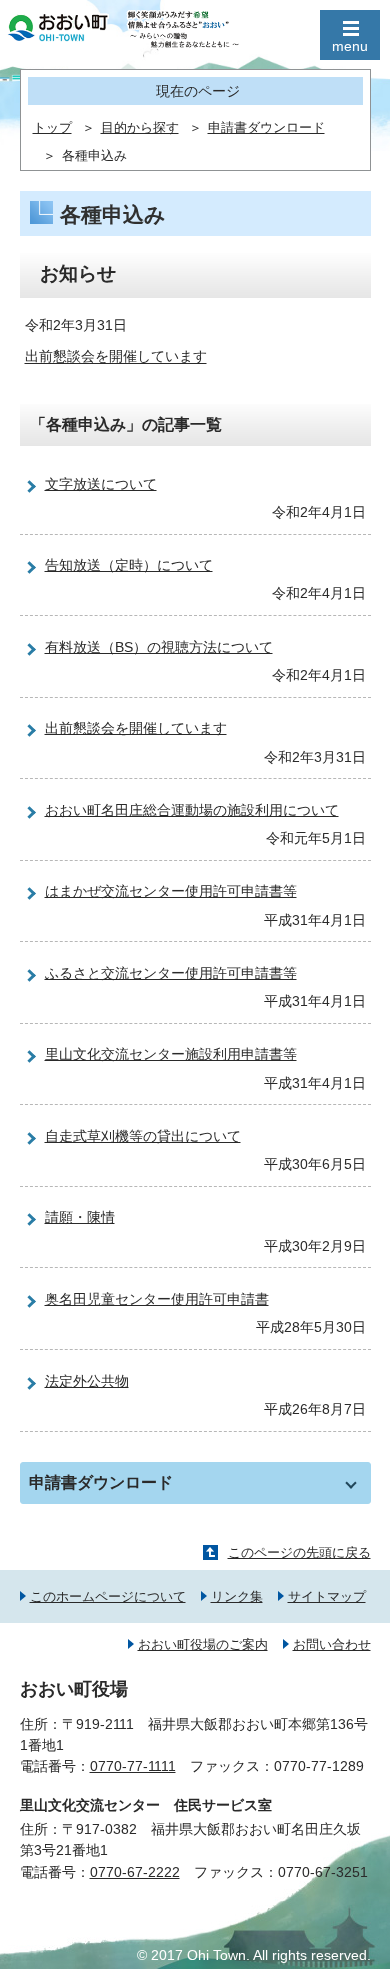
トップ (52, 128)
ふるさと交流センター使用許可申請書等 (171, 973)
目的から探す (140, 128)
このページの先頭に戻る (299, 1552)
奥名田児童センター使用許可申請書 (157, 1299)
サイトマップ (327, 1596)
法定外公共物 (87, 1381)
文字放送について (101, 484)
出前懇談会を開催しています (116, 357)
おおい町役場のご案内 (203, 1644)
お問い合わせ (332, 1644)
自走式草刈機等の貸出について (143, 1136)
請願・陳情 (80, 1217)
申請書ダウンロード (266, 128)
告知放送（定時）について (129, 565)
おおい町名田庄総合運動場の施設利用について (192, 810)
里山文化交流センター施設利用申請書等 (171, 1054)
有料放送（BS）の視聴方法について (159, 647)
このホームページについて (108, 1596)
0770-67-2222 (135, 1872)
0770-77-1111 (133, 1766)
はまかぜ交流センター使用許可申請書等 (171, 891)
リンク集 (237, 1596)
